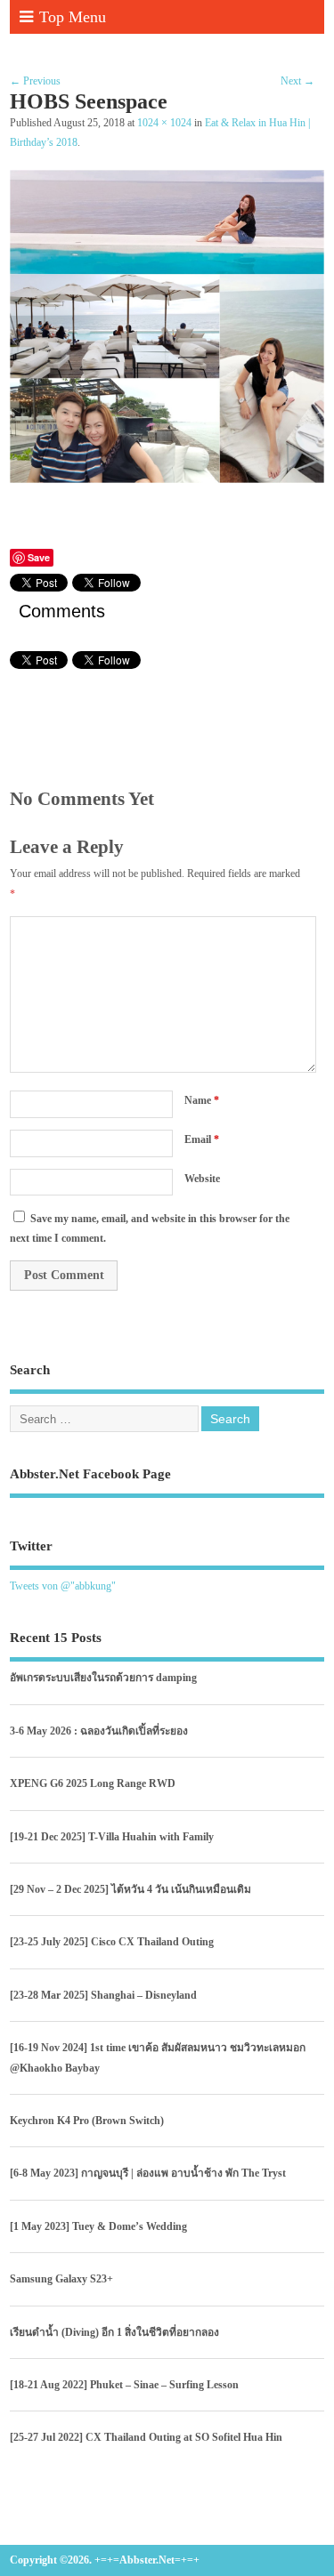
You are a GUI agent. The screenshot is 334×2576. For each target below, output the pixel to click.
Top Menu (73, 17)
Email (202, 1139)
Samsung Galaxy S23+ (61, 2279)
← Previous (35, 81)
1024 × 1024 (164, 123)
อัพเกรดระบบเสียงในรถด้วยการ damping (103, 1678)
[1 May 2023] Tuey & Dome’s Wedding (98, 2226)
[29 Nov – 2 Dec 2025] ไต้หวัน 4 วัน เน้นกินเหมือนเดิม (130, 1889)
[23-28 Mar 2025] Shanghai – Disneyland (103, 1995)
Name (202, 1100)
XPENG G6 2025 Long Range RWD (93, 1783)
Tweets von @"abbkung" (63, 1586)
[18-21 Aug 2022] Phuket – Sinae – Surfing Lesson (124, 2385)
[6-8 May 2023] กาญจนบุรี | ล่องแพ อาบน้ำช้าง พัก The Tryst (148, 2173)
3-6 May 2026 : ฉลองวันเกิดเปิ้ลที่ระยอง (99, 1731)
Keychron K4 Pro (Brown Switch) (87, 2121)
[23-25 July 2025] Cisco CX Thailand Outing (112, 1942)
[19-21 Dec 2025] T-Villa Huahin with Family (112, 1837)
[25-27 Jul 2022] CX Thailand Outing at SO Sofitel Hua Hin (146, 2437)
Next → (297, 81)
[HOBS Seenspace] (167, 479)
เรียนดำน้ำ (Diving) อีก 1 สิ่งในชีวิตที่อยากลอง (114, 2332)
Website (202, 1179)
